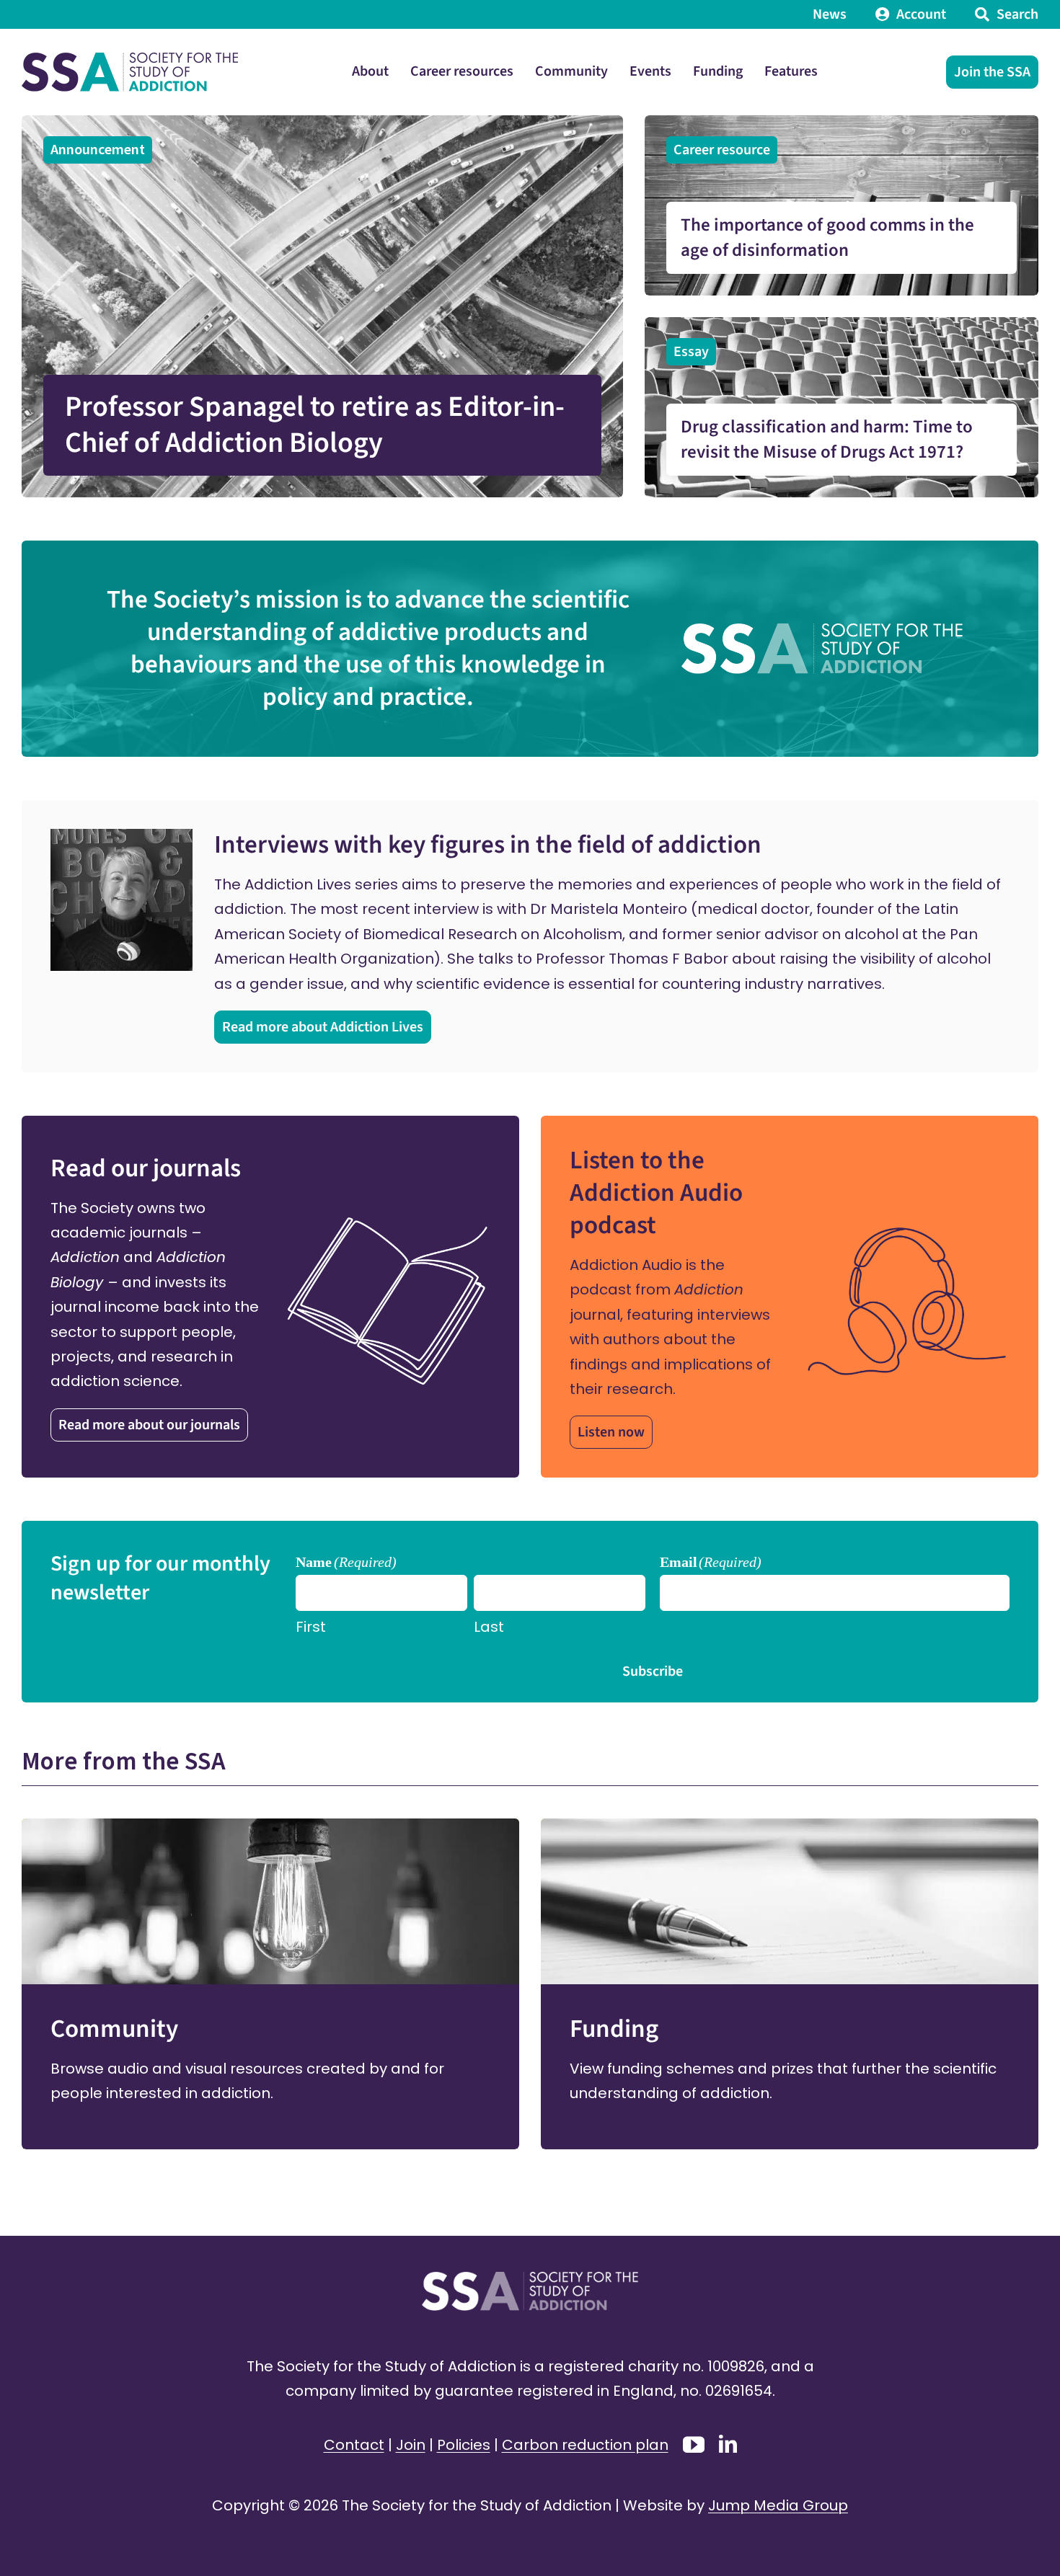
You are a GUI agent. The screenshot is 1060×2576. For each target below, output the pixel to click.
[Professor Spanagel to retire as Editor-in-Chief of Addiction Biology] (322, 306)
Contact (354, 2445)
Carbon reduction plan (585, 2445)
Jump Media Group (778, 2505)
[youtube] (694, 2445)
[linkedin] (728, 2444)
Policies (464, 2445)
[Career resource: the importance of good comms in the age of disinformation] (842, 205)
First (311, 1627)
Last (489, 1627)
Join (411, 2445)
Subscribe (653, 1671)
